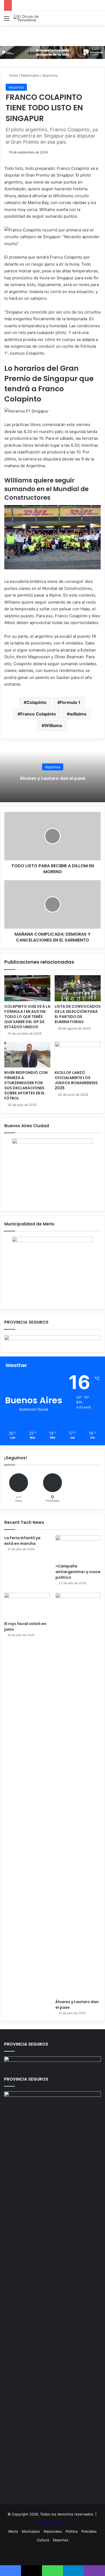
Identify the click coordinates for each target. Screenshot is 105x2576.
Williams (53, 725)
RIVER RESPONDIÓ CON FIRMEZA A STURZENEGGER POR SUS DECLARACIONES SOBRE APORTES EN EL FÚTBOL (26, 1085)
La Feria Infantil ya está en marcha (22, 1541)
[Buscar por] (98, 20)
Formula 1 (70, 702)
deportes (50, 75)
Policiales (89, 2531)
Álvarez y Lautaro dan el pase (52, 778)
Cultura (43, 2540)
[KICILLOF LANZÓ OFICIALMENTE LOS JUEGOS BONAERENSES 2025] (78, 1055)
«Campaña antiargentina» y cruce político (78, 1572)
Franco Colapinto (38, 714)
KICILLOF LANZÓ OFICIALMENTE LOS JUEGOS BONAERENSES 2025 (76, 1080)
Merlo (13, 2531)
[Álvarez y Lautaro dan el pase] (78, 1795)
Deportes (61, 2540)
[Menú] (7, 20)
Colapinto (36, 702)
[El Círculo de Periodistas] (35, 18)
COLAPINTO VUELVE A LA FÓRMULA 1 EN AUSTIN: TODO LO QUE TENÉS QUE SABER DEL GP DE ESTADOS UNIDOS (27, 1017)
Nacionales (30, 75)
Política (72, 2531)
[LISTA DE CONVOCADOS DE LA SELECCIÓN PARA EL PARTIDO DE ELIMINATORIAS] (78, 988)
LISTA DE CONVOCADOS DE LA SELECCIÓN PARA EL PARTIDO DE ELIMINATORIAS (78, 1014)
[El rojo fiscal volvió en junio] (27, 1606)
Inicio (13, 75)
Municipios (31, 2531)
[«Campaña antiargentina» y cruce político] (78, 1548)
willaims (78, 714)
